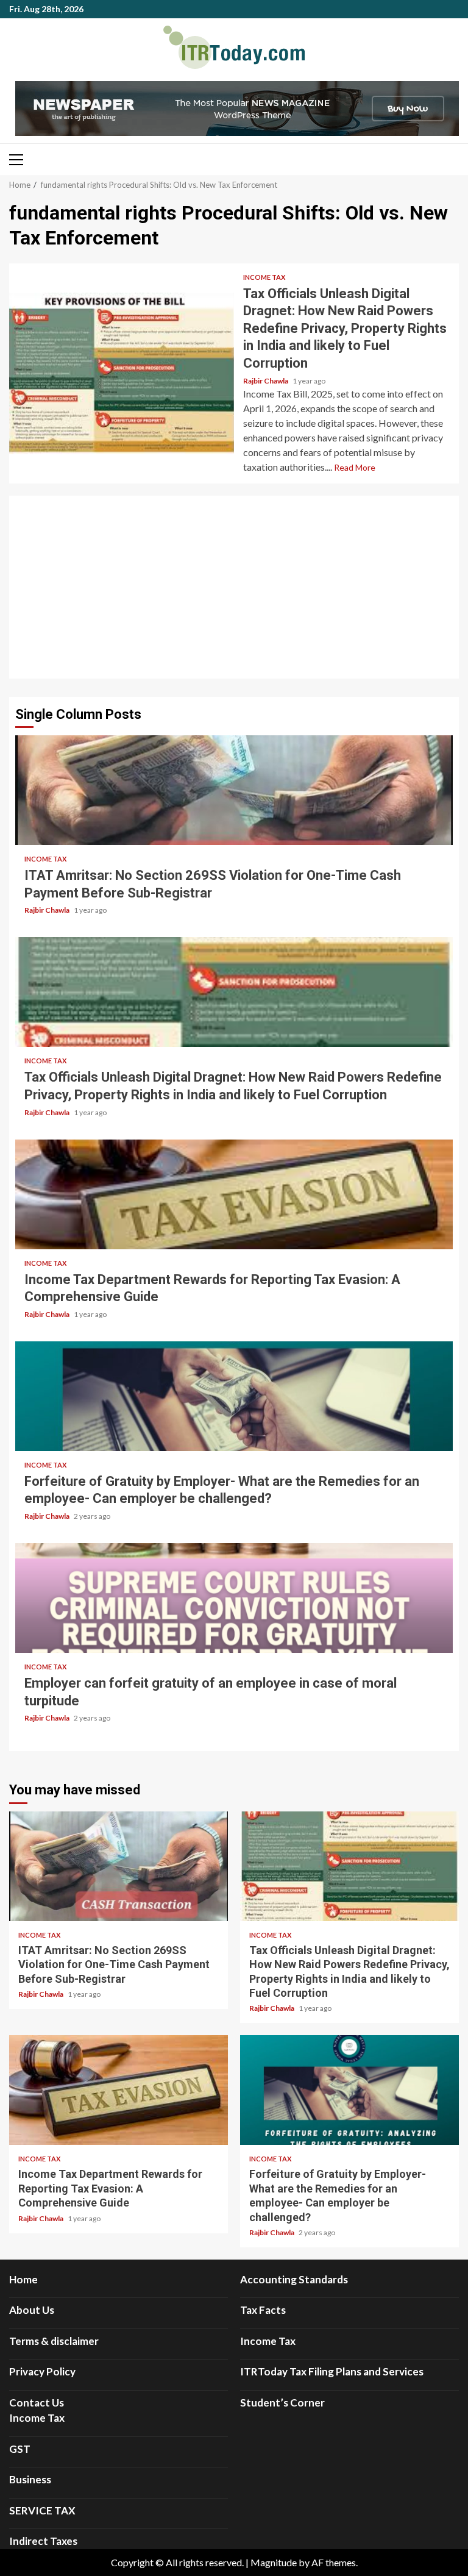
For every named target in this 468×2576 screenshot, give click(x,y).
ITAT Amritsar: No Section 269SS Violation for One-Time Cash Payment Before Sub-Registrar (234, 790)
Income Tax (264, 277)
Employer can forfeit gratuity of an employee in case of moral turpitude (234, 1598)
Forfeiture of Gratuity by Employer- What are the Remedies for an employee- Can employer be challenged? (234, 1396)
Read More (355, 467)
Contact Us (37, 2403)
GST (20, 2449)
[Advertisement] (234, 587)
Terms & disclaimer (54, 2341)
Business (30, 2479)
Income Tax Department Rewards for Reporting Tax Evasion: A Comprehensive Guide (234, 1194)
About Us (32, 2310)
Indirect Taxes (43, 2541)
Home (23, 2279)
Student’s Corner (282, 2403)
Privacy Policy (42, 2371)
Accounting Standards (294, 2279)
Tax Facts (263, 2310)
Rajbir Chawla (266, 381)
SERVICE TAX (42, 2510)
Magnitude (274, 2562)
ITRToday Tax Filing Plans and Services (332, 2371)
